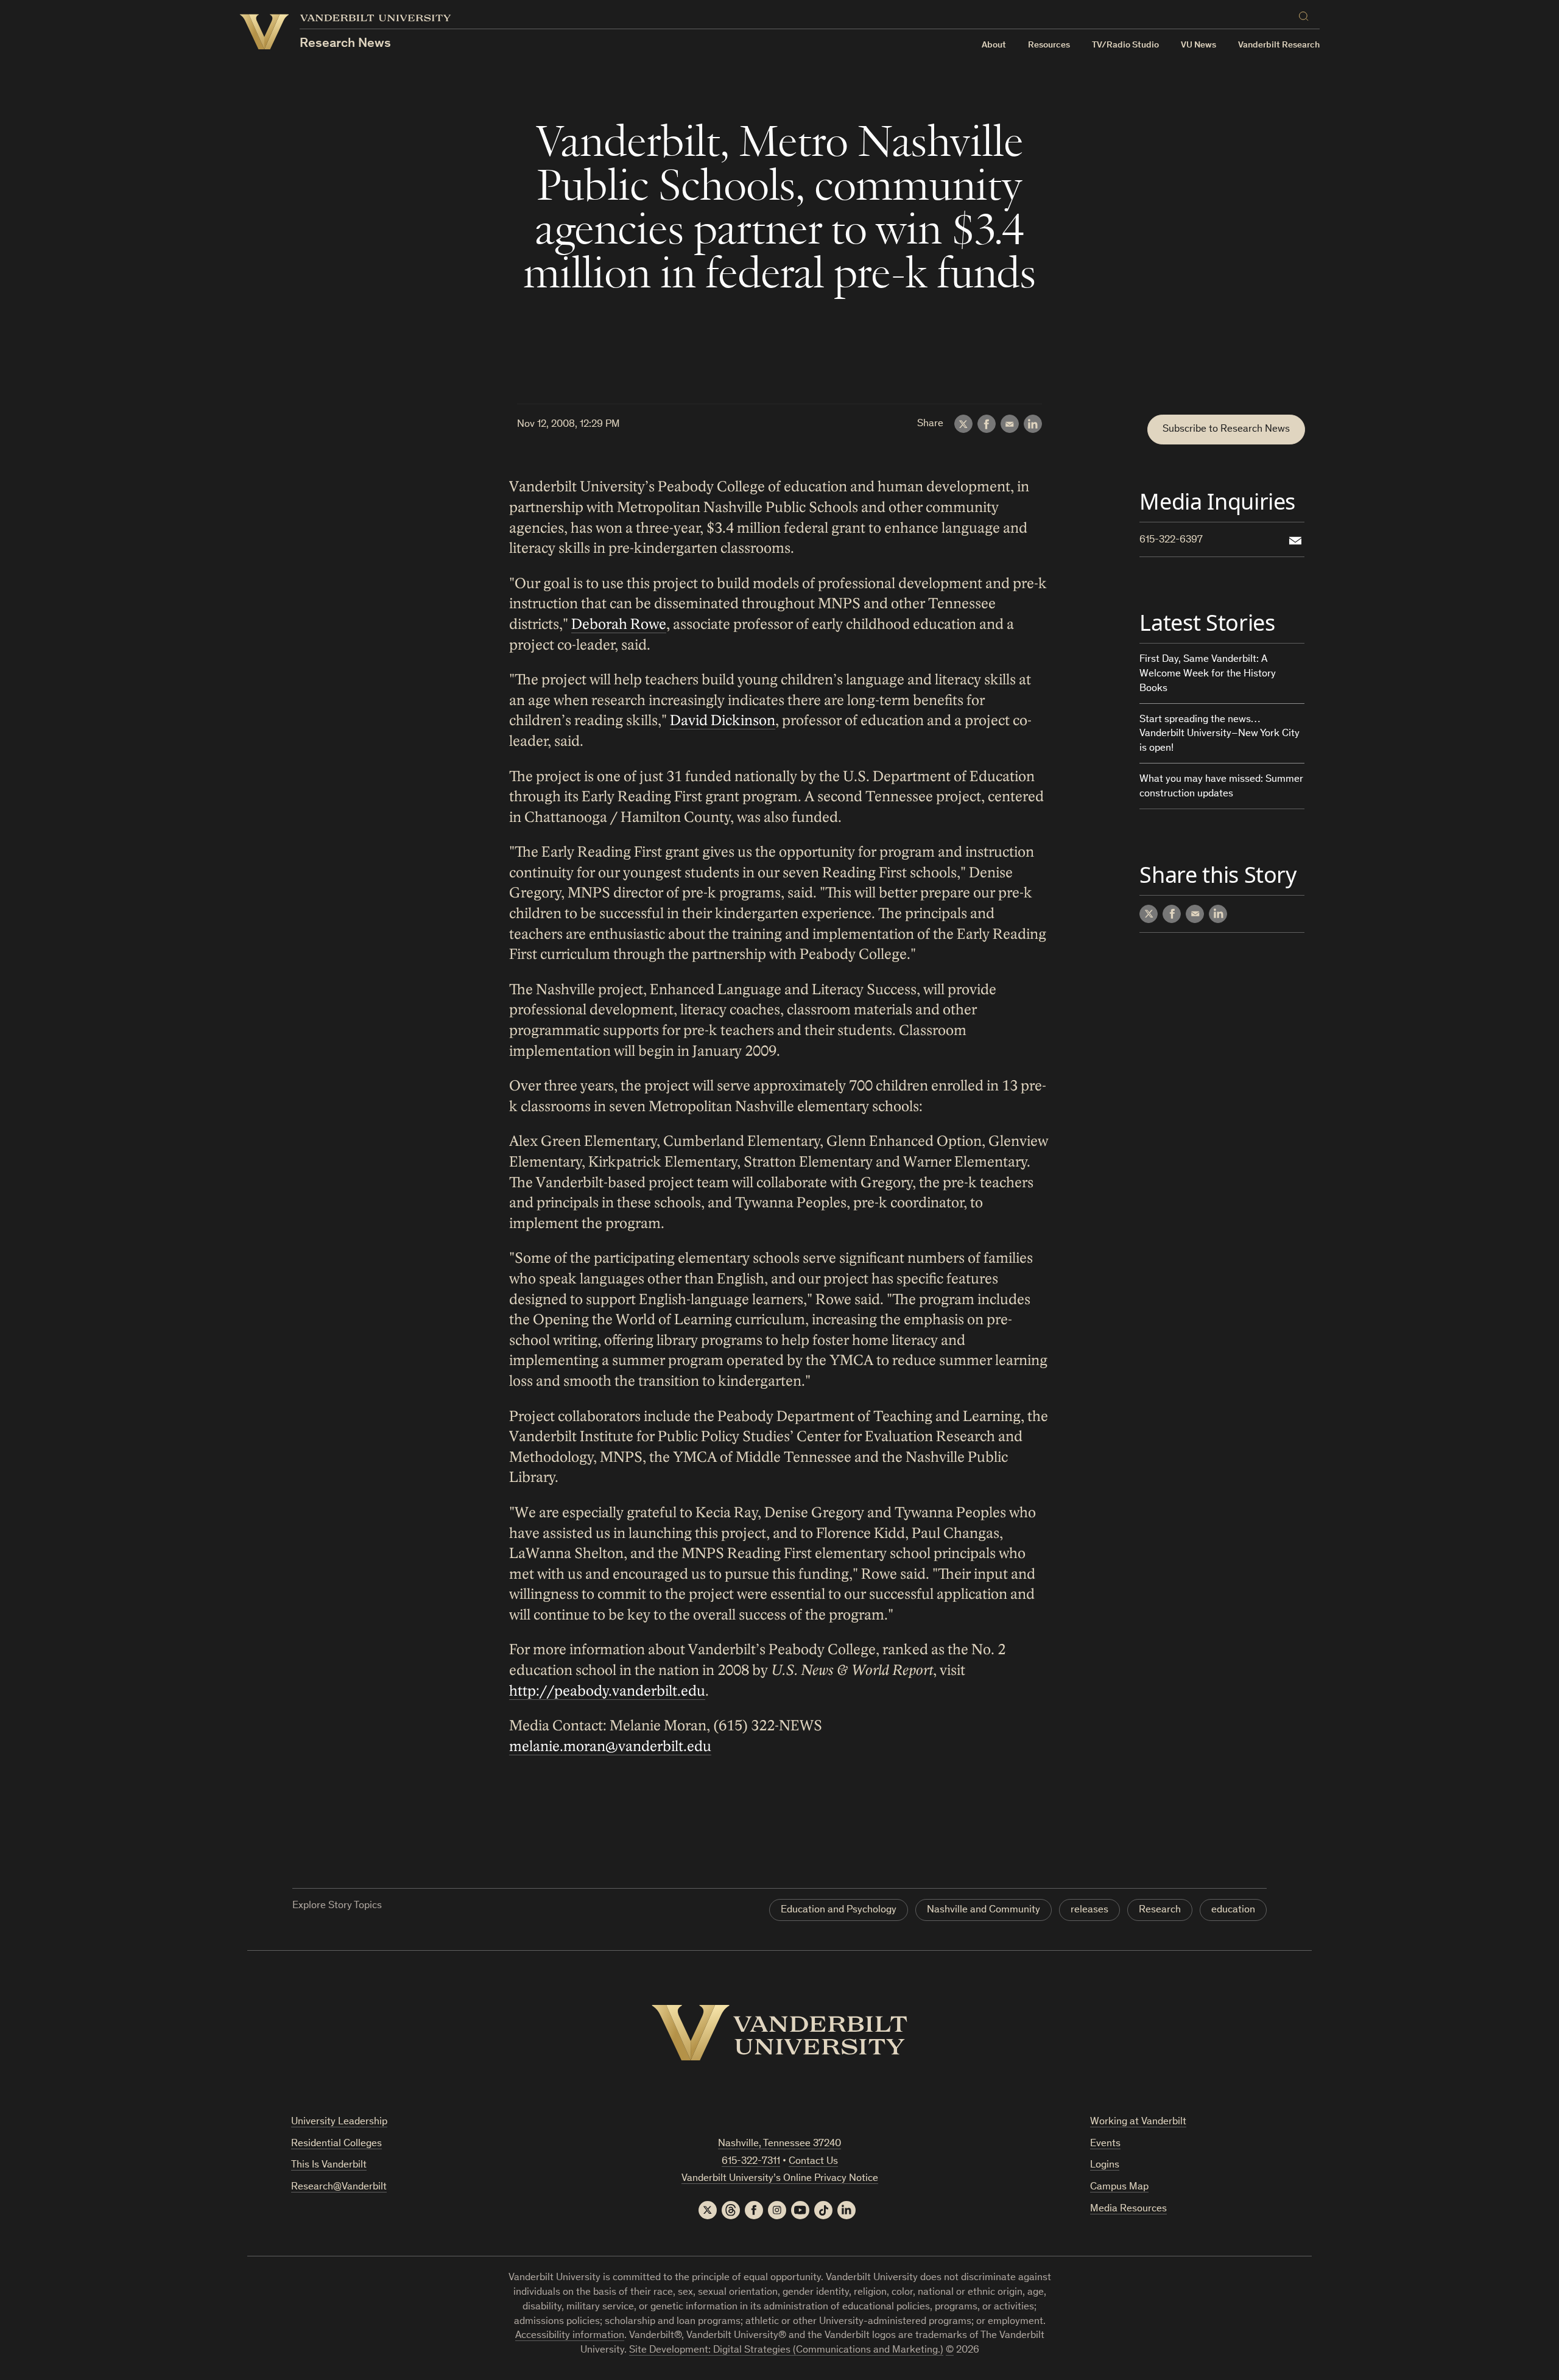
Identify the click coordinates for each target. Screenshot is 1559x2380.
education (1233, 1910)
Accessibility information (570, 2336)
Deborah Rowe (619, 624)
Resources (1049, 45)
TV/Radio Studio (1125, 45)
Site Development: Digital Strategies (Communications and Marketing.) (786, 2350)
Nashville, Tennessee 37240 (779, 2144)
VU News (1198, 45)
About (994, 45)
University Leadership (339, 2122)
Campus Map (1119, 2187)
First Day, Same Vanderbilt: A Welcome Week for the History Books (1208, 674)
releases (1089, 1910)
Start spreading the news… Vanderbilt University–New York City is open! (1219, 735)
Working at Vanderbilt (1138, 2122)
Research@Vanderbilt (339, 2187)
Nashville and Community (984, 1910)
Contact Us (813, 2162)
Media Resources (1128, 2209)
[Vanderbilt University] (779, 2033)
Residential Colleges (336, 2144)
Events (1105, 2144)
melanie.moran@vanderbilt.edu (610, 1746)
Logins (1105, 2165)
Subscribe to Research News (1226, 430)
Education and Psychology (839, 1910)
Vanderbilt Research (1279, 45)
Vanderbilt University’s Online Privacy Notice (780, 2179)
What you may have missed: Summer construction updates (1221, 787)
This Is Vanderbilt (329, 2165)
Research (1160, 1910)
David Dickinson (723, 721)
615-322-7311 (751, 2162)
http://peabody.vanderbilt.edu (607, 1691)
